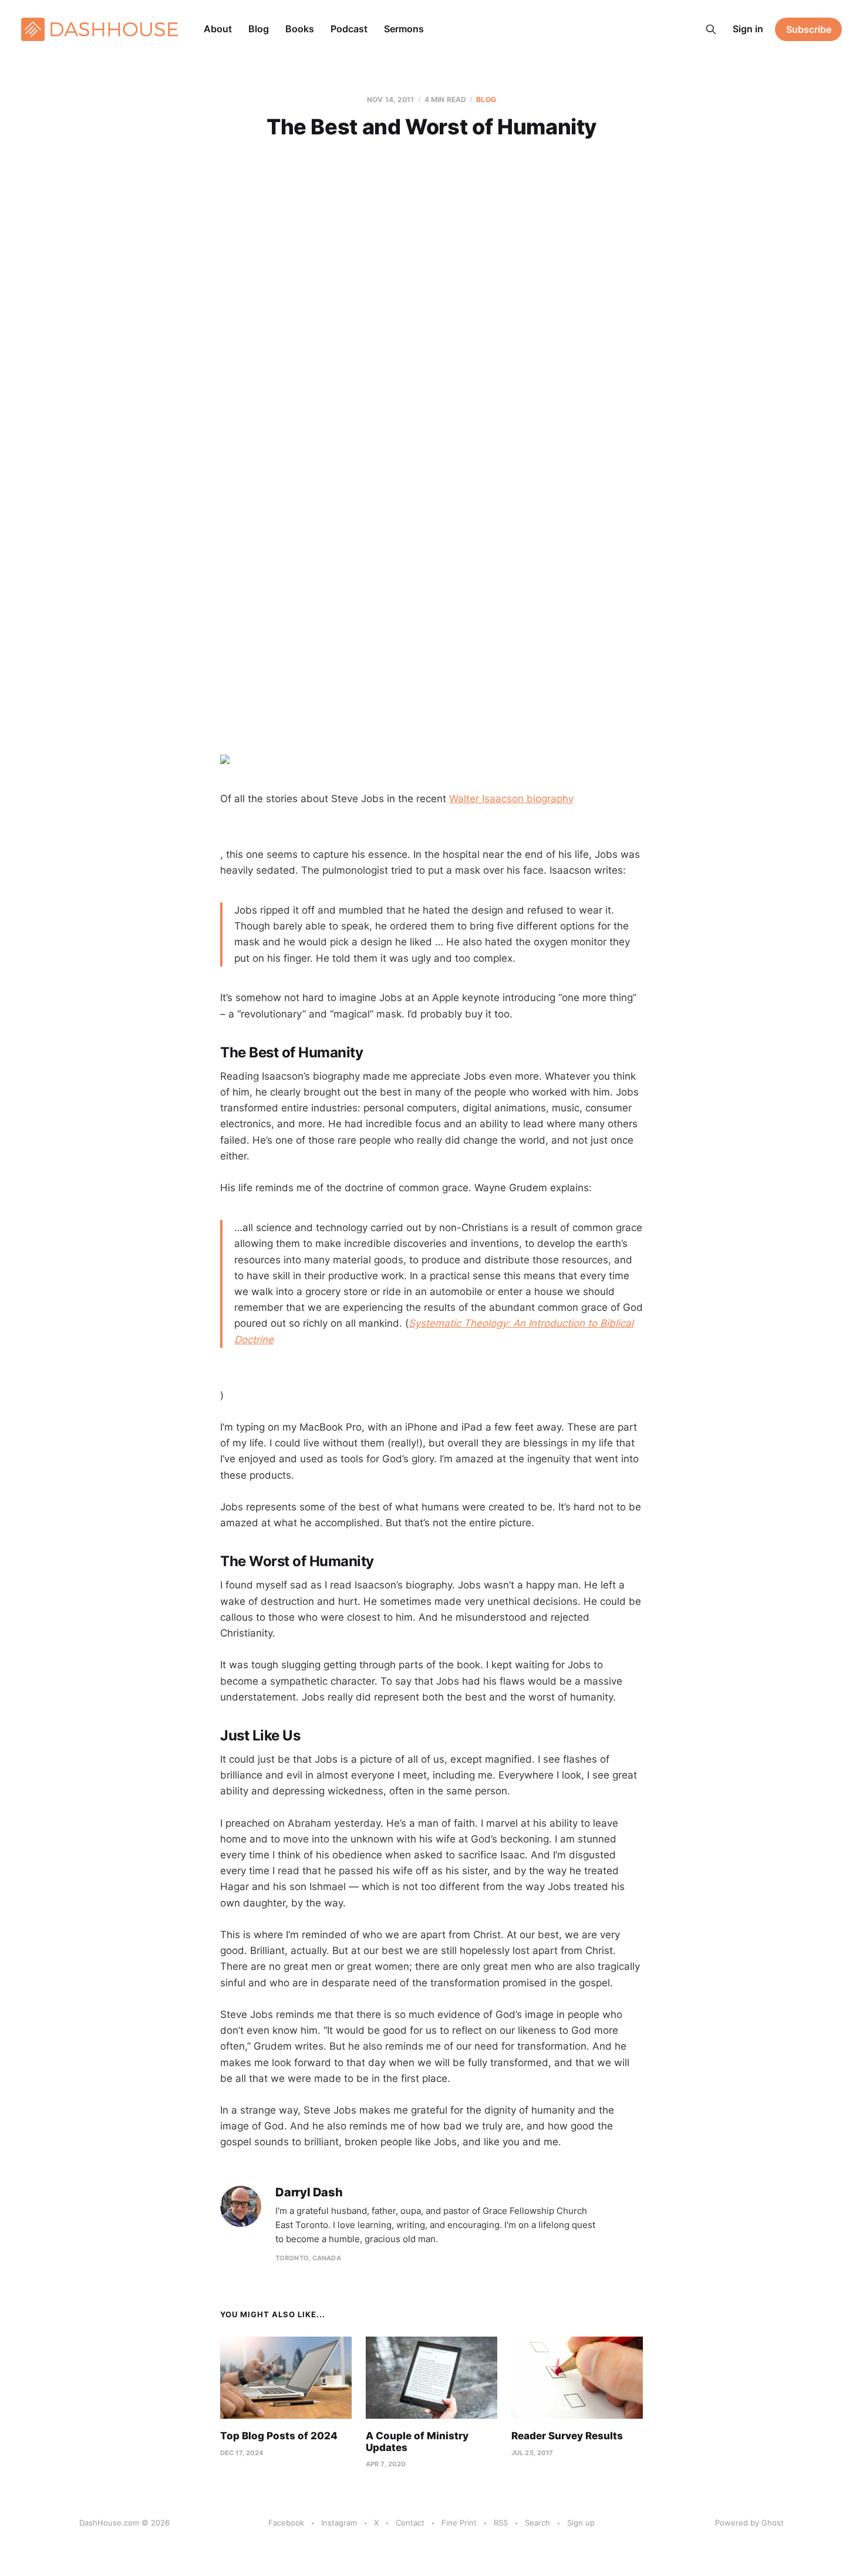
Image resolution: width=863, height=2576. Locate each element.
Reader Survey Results (567, 2436)
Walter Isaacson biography (511, 799)
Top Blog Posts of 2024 (279, 2436)
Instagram (339, 2523)
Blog (259, 29)
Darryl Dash (309, 2193)
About (218, 29)
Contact (410, 2523)
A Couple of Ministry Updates (417, 2442)
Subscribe (809, 29)
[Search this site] (711, 29)
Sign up (581, 2523)
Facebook (286, 2523)
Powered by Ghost (749, 2523)
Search (537, 2523)
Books (300, 29)
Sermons (404, 29)
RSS (501, 2523)
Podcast (349, 29)
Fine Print (459, 2523)
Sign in (748, 29)
